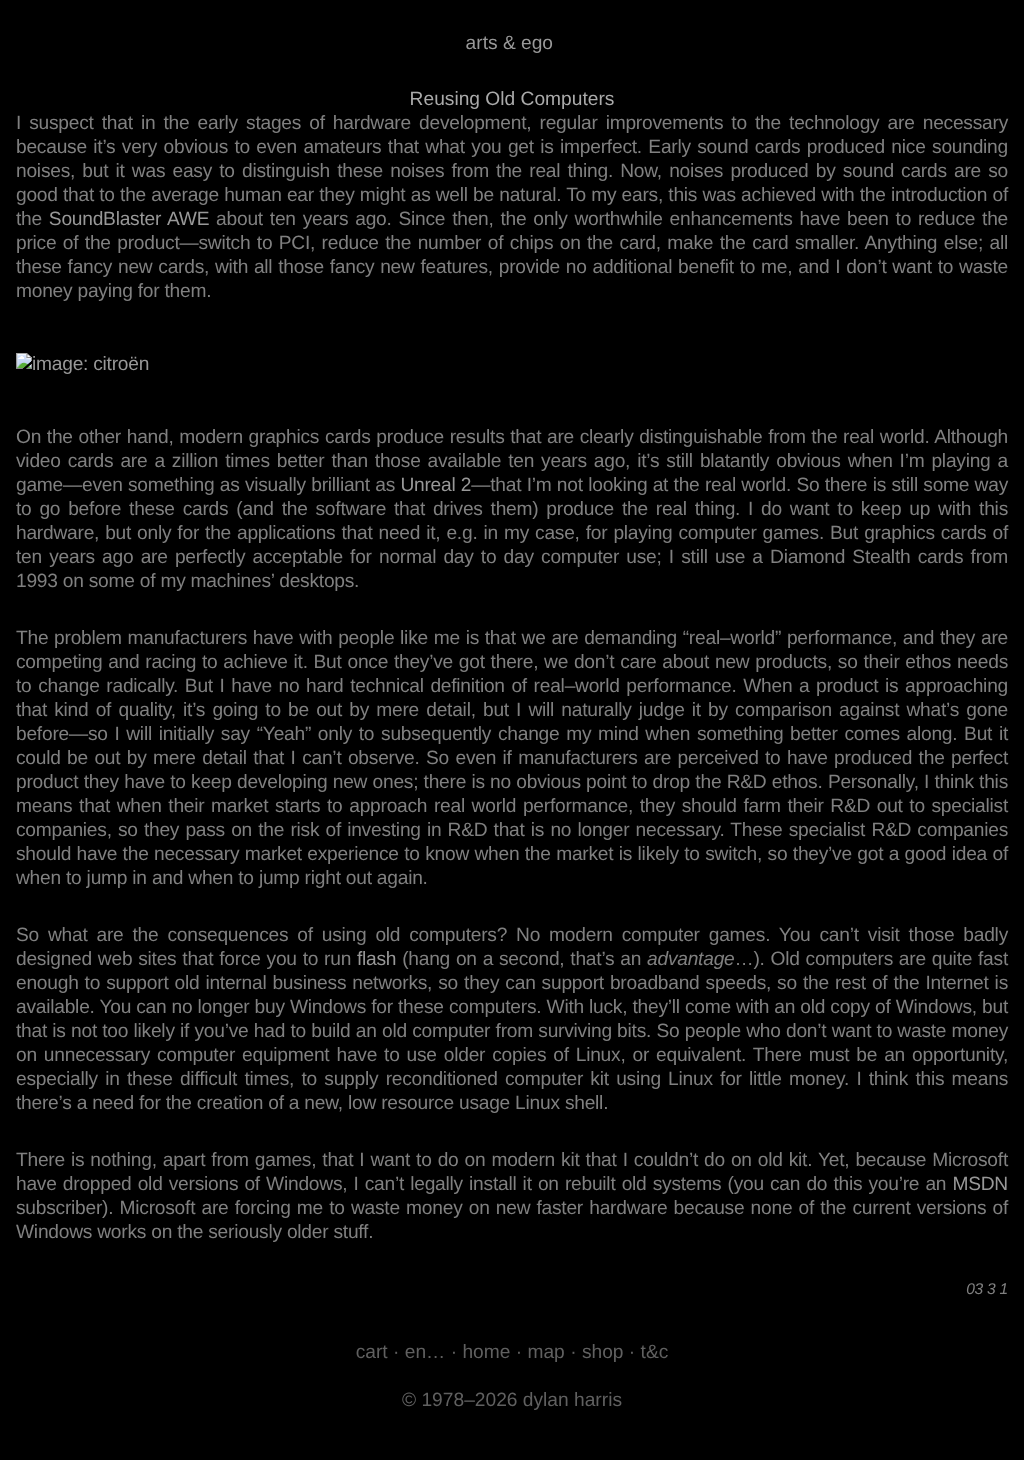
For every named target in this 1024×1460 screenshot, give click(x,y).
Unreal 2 (435, 485)
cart (372, 1352)
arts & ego (509, 43)
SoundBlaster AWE (129, 219)
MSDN (980, 1184)
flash (376, 959)
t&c (655, 1352)
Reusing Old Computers (512, 99)
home (486, 1352)
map (545, 1352)
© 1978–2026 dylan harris (512, 1400)
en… (425, 1352)
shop (603, 1352)
